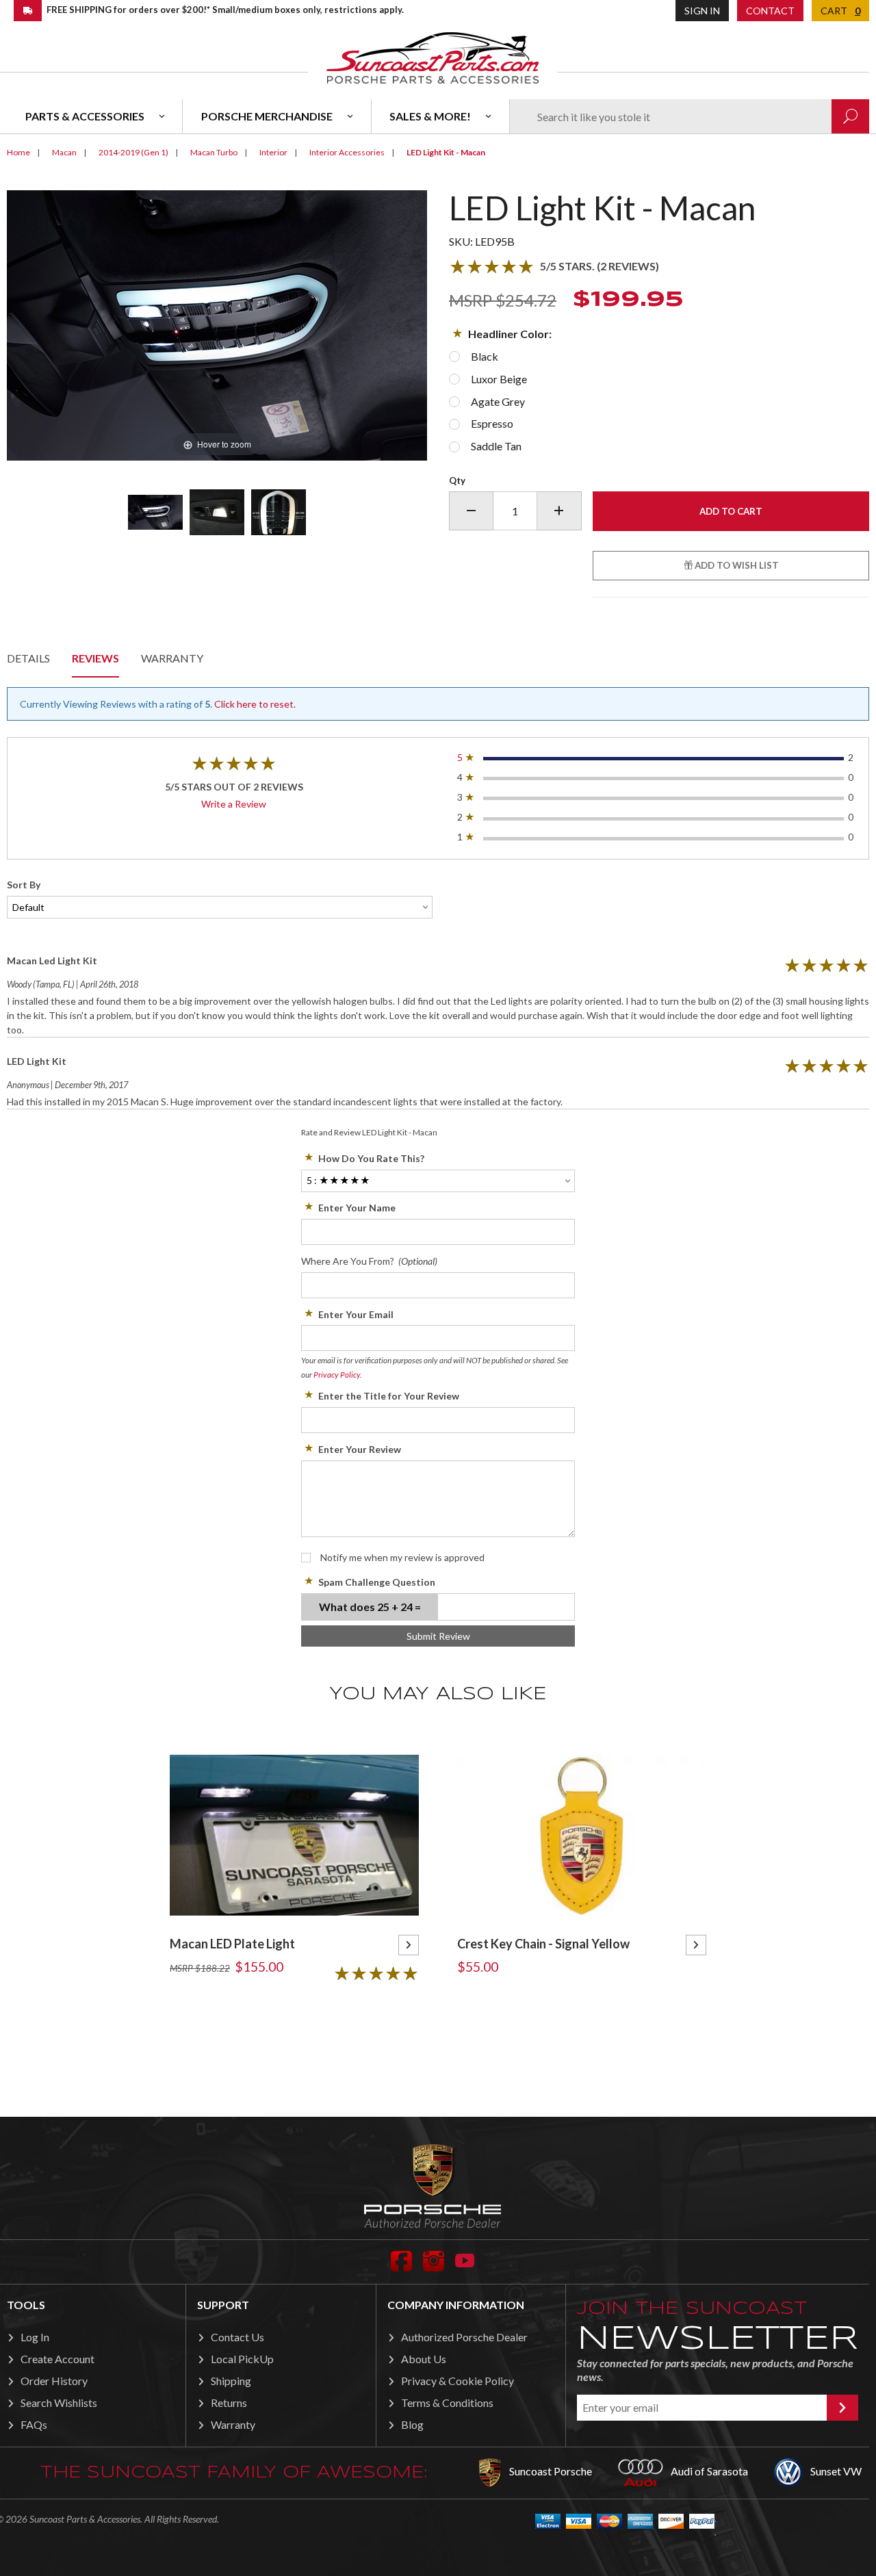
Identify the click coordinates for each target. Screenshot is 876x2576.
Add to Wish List (736, 565)
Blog (412, 2424)
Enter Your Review (360, 1449)
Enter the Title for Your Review (389, 1396)
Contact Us (237, 2337)
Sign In (702, 11)
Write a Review (234, 804)
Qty (457, 480)
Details (28, 658)
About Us (424, 2359)
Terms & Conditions (447, 2403)
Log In (35, 2337)
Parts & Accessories (85, 116)
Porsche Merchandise (267, 116)
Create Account (57, 2359)
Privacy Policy (337, 1375)
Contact (770, 11)
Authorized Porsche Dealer (464, 2337)
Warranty (172, 658)
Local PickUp (242, 2359)
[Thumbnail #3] (279, 512)
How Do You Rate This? (371, 1158)
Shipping (231, 2381)
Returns (229, 2403)
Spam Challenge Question (377, 1582)
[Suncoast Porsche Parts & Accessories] (433, 57)
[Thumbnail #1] (155, 512)
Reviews (95, 658)
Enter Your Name (357, 1208)
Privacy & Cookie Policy (458, 2381)
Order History (54, 2381)
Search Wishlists (59, 2403)
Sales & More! (430, 116)
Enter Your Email (356, 1314)
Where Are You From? (369, 1261)
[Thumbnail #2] (217, 512)
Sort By (24, 885)
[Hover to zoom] (217, 324)
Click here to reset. (255, 704)
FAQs (34, 2424)
